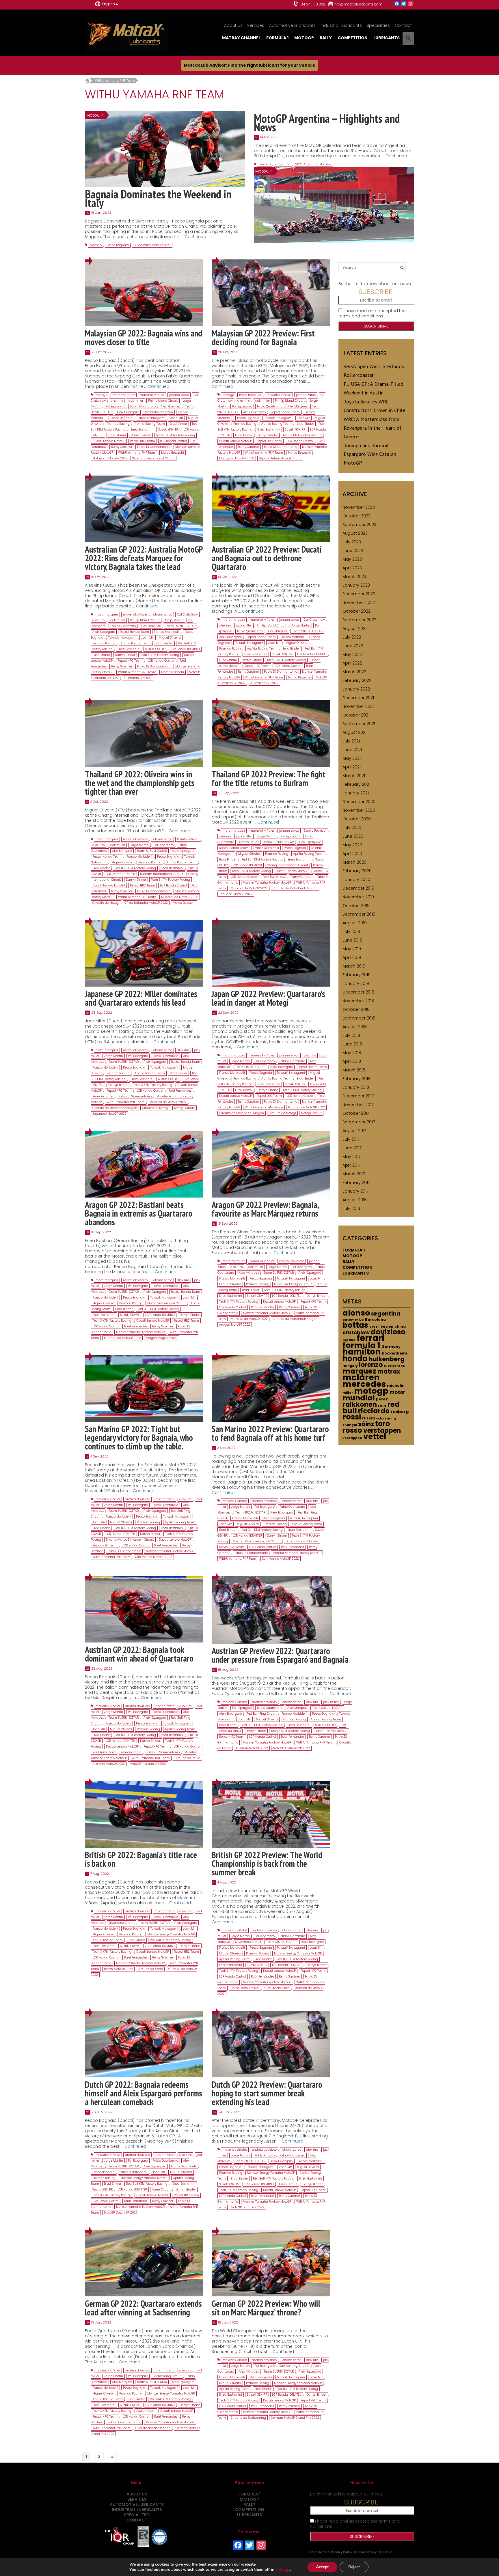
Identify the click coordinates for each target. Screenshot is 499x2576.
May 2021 (352, 758)
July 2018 (351, 1035)
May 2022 (352, 654)
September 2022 (359, 620)
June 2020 (353, 836)
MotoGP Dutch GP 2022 (121, 2213)
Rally (326, 38)
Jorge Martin (174, 620)
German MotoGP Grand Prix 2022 (295, 2418)
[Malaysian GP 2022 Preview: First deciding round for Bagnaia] (271, 293)
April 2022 (352, 663)
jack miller (135, 401)
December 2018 (358, 992)
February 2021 (356, 784)
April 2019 (352, 957)
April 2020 (352, 854)
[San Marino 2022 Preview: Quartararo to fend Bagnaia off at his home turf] (271, 1388)
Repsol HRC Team (143, 441)
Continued (195, 237)
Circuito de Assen (150, 1969)
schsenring (386, 1418)
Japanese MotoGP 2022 (109, 1114)
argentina (283, 164)
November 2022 (359, 603)
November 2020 (359, 810)
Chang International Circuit (287, 865)
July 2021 (351, 741)
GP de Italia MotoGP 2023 (152, 245)
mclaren (361, 1377)
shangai (350, 1425)
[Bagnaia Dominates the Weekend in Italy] (165, 149)
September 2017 (359, 1122)
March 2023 (354, 577)
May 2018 (352, 1053)
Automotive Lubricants (292, 25)
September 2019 (359, 914)
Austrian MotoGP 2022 (109, 1764)
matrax (389, 1372)
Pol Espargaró (115, 406)
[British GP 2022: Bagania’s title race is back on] (144, 1814)
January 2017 (355, 1191)
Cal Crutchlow (187, 614)
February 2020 (357, 871)
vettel (375, 1436)
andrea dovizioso (292, 1261)
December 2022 (359, 594)
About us (233, 25)
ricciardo (374, 1411)
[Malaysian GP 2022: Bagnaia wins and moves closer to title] (144, 293)
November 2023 (359, 507)
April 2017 (351, 1165)
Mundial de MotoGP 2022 (180, 897)
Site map (385, 2552)
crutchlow (356, 1333)
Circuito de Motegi (106, 903)
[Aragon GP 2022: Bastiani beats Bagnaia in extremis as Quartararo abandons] (144, 1164)
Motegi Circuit (185, 1108)
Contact (403, 25)
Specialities (378, 25)
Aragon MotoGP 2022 (235, 1325)
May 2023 (352, 559)
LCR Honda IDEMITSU (185, 649)
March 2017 (354, 1174)
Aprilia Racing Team (150, 424)
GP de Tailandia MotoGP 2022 (146, 903)
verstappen (382, 1431)
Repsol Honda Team (158, 412)
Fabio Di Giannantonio (154, 447)
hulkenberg (387, 1359)
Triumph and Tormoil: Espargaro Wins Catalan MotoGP (370, 454)
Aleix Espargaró (128, 412)
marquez (359, 1371)
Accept (322, 2567)
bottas (355, 1325)
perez (382, 1399)
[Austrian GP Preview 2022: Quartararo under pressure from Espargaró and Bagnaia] (272, 1609)
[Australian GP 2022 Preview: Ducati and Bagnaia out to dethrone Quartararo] (271, 509)
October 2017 (356, 1113)
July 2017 (351, 1139)
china (400, 1326)
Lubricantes (394, 1366)
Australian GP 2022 (138, 678)
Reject (354, 2567)
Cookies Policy (365, 2552)
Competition (353, 38)
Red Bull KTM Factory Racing (135, 868)
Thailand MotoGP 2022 (236, 894)
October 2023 (356, 516)
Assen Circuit (161, 2189)
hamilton (362, 1352)
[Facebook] (397, 4)
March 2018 (354, 1070)
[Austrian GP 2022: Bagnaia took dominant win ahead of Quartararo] (144, 1609)
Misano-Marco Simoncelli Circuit (130, 1540)
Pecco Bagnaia (118, 245)
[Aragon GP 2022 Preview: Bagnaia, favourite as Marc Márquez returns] (271, 1164)
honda (355, 1359)
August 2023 (355, 533)
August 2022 (355, 628)
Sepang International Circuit (153, 458)
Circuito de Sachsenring (153, 2428)
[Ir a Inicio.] (87, 81)
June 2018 (352, 1044)
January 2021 (356, 793)
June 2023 (353, 551)
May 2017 (351, 1157)
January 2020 (356, 880)
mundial (359, 1398)
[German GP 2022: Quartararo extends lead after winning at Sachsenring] (144, 2263)
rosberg (400, 1412)
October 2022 (356, 611)
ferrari (370, 1338)
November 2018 (358, 1001)
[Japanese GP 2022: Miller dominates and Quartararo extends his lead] (144, 953)
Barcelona (375, 1319)
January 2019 (356, 983)
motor (397, 1392)
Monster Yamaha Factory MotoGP (267, 883)
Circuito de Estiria (188, 1758)
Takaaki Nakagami (151, 418)
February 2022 (357, 680)
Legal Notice (320, 2552)
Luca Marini (117, 435)
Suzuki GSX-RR (168, 430)
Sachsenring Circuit (167, 2376)
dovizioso (388, 1332)
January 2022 (356, 689)
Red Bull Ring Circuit (262, 1714)
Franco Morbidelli (167, 632)
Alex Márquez (171, 406)
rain (382, 1405)
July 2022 (352, 637)
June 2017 (352, 1148)
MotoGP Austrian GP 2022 (148, 1764)
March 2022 (354, 672)
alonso (356, 1313)
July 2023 (352, 542)
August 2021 (354, 732)
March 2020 (354, 862)
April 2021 (352, 767)
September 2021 (359, 724)
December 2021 (358, 698)
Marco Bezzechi (173, 453)
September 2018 (359, 1018)
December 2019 (358, 888)
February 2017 (356, 1183)
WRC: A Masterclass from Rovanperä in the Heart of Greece (373, 428)
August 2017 (354, 1131)
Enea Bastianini (142, 430)
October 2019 (356, 906)
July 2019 (351, 931)
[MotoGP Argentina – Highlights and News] (334, 205)
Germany (391, 1347)
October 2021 (356, 715)
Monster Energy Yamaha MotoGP (171, 1934)
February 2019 (356, 975)
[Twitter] (404, 4)
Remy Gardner (122, 447)
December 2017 (358, 1096)
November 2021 (358, 706)
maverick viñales (152, 395)
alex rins (117, 401)
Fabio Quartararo (143, 406)
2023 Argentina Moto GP (313, 164)
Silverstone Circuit (122, 1923)
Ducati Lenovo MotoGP (109, 441)
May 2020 (352, 845)
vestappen (352, 1438)
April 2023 (352, 568)
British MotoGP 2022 (118, 1969)
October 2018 (356, 1009)
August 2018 (355, 1027)
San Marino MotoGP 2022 (154, 1557)
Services (256, 25)
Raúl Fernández (274, 877)
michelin (396, 1386)
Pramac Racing (118, 424)
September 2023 (359, 525)
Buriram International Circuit (162, 874)
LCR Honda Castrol (173, 441)
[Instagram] (411, 4)
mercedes (364, 1384)
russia (368, 1418)
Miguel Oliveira (170, 638)
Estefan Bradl (146, 2411)
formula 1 (361, 1345)
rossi (352, 1417)
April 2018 (352, 1061)
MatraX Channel (241, 38)
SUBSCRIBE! (376, 292)
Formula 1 (277, 38)
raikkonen (360, 1404)
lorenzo (371, 1365)
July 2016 (351, 1209)
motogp (96, 245)
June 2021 (352, 750)
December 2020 (359, 802)
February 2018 (356, 1079)
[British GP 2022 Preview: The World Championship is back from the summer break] (271, 1814)
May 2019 (352, 949)
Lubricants (387, 38)
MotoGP (304, 38)
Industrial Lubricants (341, 25)
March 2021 (354, 776)
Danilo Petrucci (188, 839)
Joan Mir (177, 418)
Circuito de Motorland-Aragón (295, 888)
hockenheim (394, 1353)
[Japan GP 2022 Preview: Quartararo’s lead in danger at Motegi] (271, 953)
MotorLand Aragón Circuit (166, 1303)
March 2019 (354, 966)
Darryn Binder (141, 435)
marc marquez (124, 395)
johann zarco (179, 395)
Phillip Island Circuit (163, 401)
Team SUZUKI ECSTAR (180, 626)
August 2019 (355, 923)
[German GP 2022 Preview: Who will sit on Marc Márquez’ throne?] (271, 2263)
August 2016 (355, 1200)
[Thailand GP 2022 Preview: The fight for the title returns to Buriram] (271, 733)
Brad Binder (178, 424)
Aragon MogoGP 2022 (162, 1338)
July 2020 (352, 828)
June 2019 (352, 940)
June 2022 (353, 646)
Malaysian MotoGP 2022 (110, 458)
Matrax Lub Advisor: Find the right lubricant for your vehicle (250, 65)
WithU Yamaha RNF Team (137, 453)
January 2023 (356, 585)
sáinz (366, 1424)
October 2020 (357, 819)
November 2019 (358, 897)
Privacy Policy (342, 2552)
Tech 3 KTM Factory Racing (175, 435)
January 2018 (356, 1087)
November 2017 (358, 1105)
